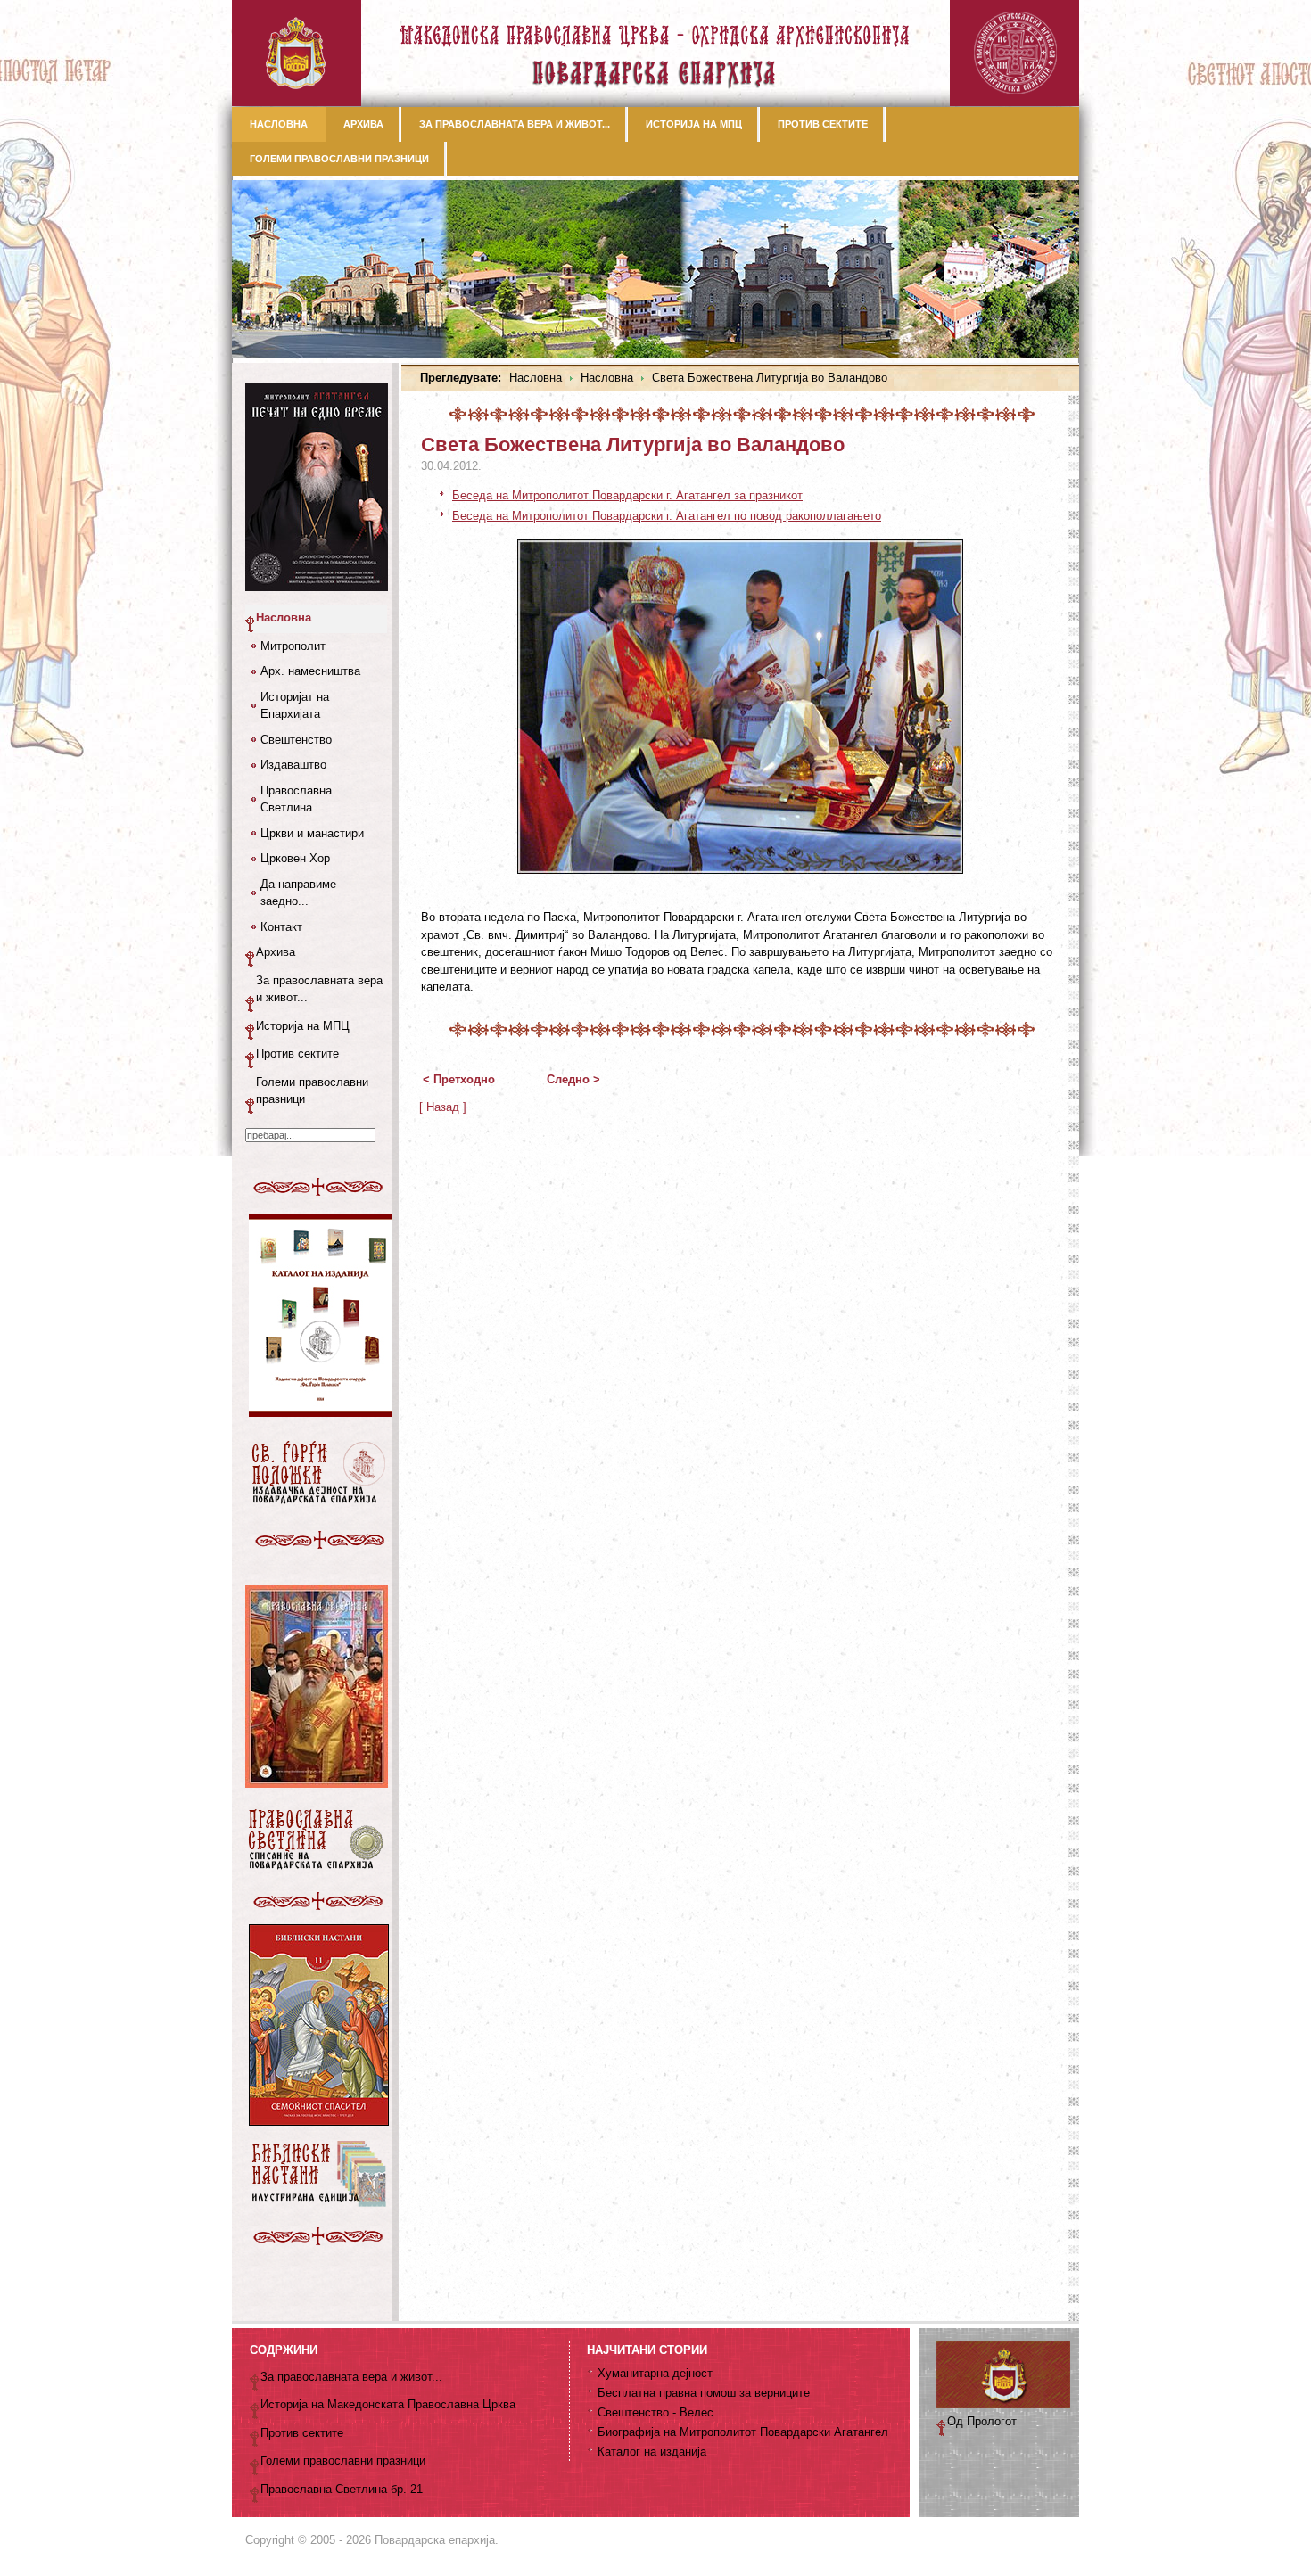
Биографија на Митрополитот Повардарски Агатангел (743, 2432)
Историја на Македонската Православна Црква (388, 2404)
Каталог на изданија (652, 2452)
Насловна (536, 378)
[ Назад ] (443, 1107)
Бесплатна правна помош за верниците (704, 2393)
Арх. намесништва (310, 671)
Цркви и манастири (312, 833)
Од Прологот (982, 2421)
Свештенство (296, 740)
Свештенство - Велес (655, 2412)
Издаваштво (293, 765)
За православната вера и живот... (319, 989)
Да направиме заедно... (298, 893)
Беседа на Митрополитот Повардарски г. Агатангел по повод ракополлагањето (667, 516)
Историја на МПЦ (303, 1026)
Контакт (281, 927)
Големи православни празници (312, 1091)
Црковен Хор (295, 858)
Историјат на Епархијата (295, 706)
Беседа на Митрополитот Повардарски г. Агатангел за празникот (627, 495)
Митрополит (293, 646)
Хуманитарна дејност (655, 2373)
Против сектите (297, 1053)
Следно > (573, 1079)
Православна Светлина (296, 799)
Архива (276, 952)
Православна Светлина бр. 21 (342, 2489)
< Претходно (459, 1079)
